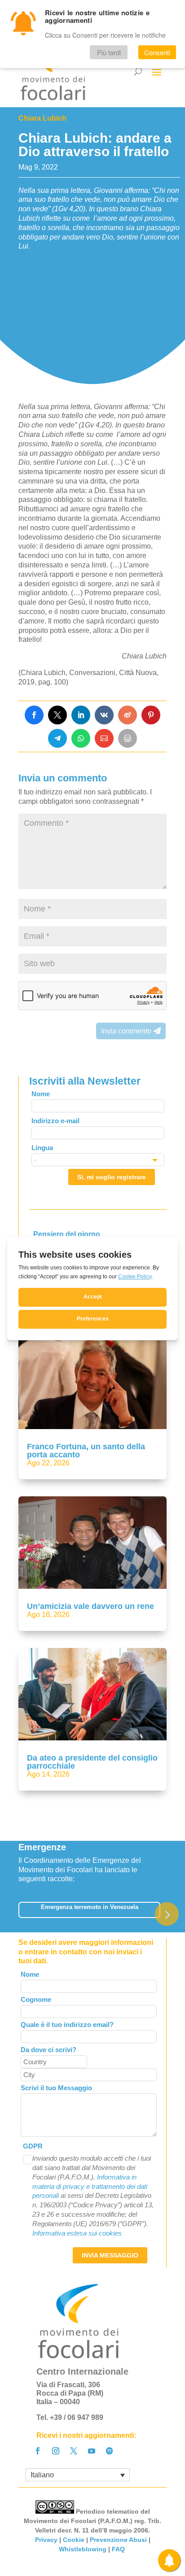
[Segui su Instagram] (56, 2451)
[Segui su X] (74, 2451)
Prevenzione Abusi (118, 2540)
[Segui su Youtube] (92, 2451)
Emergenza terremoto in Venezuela (90, 1907)
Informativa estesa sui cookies (77, 2233)
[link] (34, 715)
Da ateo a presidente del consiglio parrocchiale (92, 1762)
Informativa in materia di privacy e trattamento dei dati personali (90, 2186)
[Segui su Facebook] (38, 2451)
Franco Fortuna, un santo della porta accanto (86, 1451)
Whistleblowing (83, 2549)
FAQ (119, 2549)
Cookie (74, 2540)
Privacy (46, 2540)
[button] (167, 1914)
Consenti (157, 52)
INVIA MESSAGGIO (110, 2255)
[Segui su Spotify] (110, 2451)
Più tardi (109, 52)
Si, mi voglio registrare (112, 1177)
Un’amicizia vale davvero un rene (90, 1606)
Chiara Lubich (42, 118)
